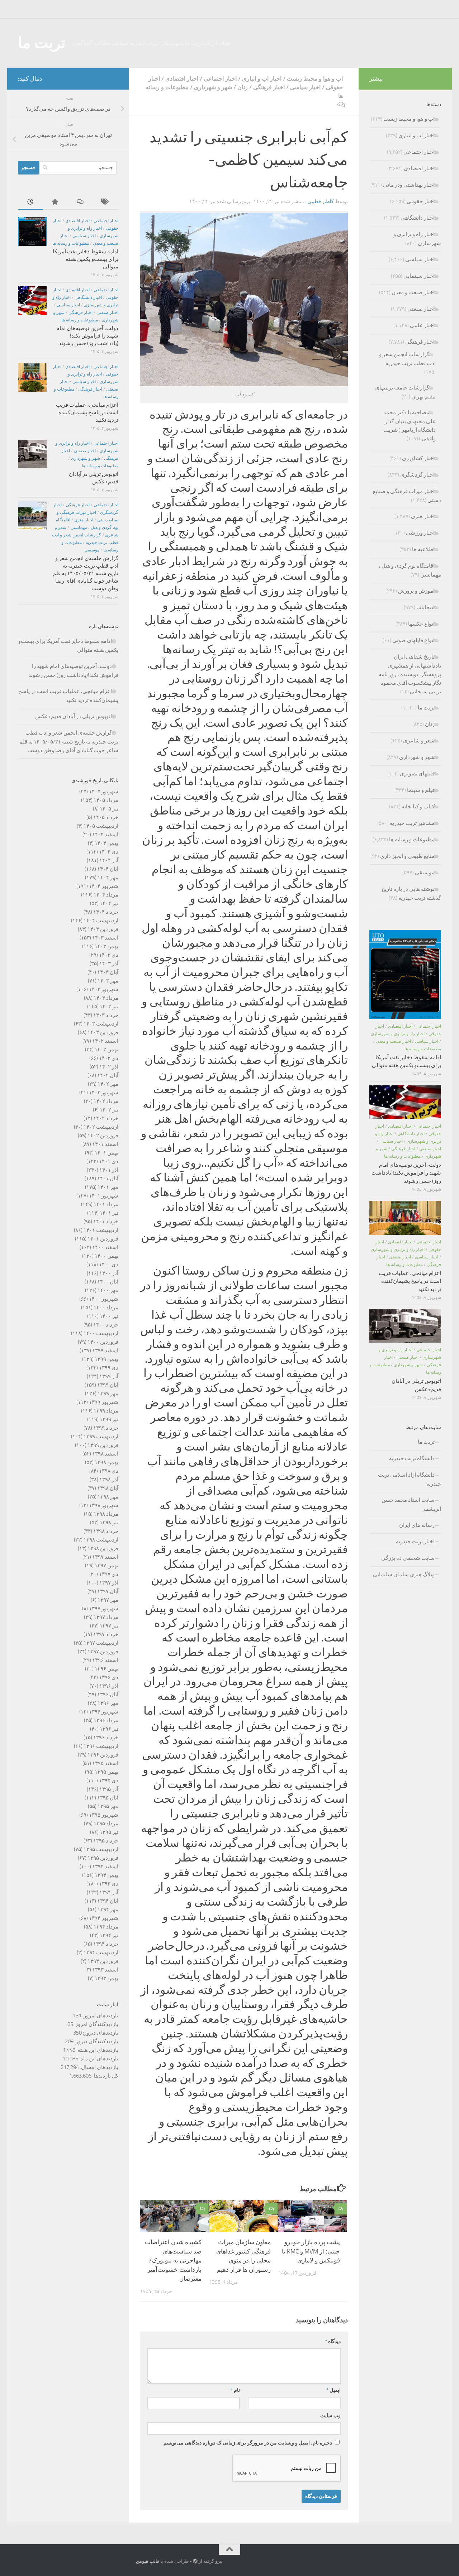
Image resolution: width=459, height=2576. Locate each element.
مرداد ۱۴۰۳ (106, 998)
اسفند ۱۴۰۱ (105, 1144)
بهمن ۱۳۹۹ (107, 1359)
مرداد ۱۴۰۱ (106, 1204)
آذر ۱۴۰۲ (109, 1067)
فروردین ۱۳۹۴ (103, 1961)
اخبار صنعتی (107, 312)
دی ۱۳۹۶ (109, 1677)
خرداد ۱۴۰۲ (106, 1118)
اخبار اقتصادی (182, 79)
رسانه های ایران (417, 1525)
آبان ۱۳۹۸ (108, 1488)
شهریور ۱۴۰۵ (104, 792)
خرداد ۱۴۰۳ (106, 1015)
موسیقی (92, 550)
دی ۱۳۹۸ (109, 1471)
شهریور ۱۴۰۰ (104, 1299)
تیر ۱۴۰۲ (109, 1110)
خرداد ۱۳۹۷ (106, 1634)
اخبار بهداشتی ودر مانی (409, 185)
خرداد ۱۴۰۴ (106, 912)
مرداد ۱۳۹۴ (106, 1927)
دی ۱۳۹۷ (109, 1574)
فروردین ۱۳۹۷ (103, 1652)
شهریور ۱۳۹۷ (104, 1609)
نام (235, 2390)
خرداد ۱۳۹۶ (106, 1738)
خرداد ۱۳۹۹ (106, 1428)
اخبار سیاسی (305, 87)
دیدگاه (333, 2341)
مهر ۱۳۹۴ (108, 1910)
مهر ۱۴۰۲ (108, 1084)
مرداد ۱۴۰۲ (106, 1101)
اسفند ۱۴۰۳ (105, 938)
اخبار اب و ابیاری (262, 79)
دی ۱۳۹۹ (109, 1368)
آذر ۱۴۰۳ (109, 964)
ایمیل (333, 2390)
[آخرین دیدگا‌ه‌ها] (81, 202)
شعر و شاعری (419, 741)
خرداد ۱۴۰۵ (106, 817)
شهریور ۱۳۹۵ (104, 1815)
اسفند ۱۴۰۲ (105, 1041)
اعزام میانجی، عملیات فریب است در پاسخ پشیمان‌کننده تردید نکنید (87, 412)
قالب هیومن (148, 2561)
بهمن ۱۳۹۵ (107, 1772)
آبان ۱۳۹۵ (108, 1798)
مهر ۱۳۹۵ (108, 1806)
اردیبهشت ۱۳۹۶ (101, 1746)
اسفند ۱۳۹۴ (105, 1867)
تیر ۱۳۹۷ (109, 1626)
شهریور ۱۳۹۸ (104, 1505)
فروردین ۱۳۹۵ (103, 1858)
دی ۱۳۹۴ (109, 1884)
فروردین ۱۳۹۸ (103, 1548)
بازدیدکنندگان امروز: (96, 2024)
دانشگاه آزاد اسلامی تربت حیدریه (410, 1479)
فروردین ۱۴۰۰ (103, 1342)
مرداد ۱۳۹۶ (106, 1720)
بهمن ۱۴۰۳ (107, 946)
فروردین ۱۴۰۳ (103, 1032)
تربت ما (42, 43)
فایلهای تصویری (417, 774)
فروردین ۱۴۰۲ (103, 1136)
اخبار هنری (84, 520)
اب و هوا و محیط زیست (315, 79)
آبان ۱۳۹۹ (108, 1385)
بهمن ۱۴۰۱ (107, 1153)
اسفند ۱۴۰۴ (105, 835)
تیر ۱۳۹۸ (109, 1523)
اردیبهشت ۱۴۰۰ (101, 1333)
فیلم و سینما (421, 790)
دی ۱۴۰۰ (109, 1265)
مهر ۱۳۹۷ (108, 1600)
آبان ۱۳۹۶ (108, 1695)
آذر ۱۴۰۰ (109, 1273)
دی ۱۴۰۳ (109, 955)
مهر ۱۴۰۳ (108, 981)
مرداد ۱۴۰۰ (106, 1308)
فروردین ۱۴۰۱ (103, 1239)
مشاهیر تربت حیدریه (412, 823)
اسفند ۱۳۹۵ (105, 1763)
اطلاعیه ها (423, 549)
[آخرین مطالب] (30, 202)
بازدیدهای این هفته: (97, 2050)
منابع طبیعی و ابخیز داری (407, 856)
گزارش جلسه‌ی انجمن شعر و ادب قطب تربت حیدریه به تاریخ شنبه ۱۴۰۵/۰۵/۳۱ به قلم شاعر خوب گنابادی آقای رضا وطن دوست (86, 573)
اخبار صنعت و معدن (413, 292)
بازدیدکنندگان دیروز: (96, 2041)
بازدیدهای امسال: (99, 2067)
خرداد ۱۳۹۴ (106, 1944)
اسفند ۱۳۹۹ (105, 1351)
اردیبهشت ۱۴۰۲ (101, 1127)
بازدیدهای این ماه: (98, 2059)
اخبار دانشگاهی (88, 297)
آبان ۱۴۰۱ (108, 1179)
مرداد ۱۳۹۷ (106, 1617)
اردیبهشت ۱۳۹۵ (101, 1849)
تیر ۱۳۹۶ (109, 1729)
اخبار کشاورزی (418, 458)
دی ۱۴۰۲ (109, 1058)
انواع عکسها (421, 624)
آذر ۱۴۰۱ (109, 1170)
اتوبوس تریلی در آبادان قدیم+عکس (74, 716)
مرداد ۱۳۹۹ (106, 1411)
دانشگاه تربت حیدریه (412, 1458)
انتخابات (425, 607)
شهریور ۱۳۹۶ (104, 1712)
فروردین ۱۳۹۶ (103, 1755)
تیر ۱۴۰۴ (109, 903)
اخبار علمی (422, 325)
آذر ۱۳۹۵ (109, 1789)
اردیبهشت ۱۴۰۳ (101, 1024)
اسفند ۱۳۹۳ (105, 1970)
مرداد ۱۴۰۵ (106, 800)
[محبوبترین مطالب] (56, 202)
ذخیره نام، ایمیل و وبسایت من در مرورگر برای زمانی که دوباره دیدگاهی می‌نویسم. (247, 2443)
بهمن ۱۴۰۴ (107, 843)
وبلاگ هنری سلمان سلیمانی (404, 1574)
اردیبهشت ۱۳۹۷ (101, 1643)
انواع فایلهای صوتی (413, 640)
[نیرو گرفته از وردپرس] (195, 2561)
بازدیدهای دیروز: (100, 2033)
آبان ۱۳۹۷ (108, 1591)
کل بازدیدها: (105, 2076)
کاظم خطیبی (321, 202)
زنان (243, 87)
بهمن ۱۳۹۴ (107, 1875)
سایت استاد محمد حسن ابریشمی (411, 1504)
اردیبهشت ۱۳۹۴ (101, 1953)
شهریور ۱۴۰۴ (104, 886)
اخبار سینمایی (419, 276)
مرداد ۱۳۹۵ (106, 1824)
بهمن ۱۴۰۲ (107, 1050)
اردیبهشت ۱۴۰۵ (101, 826)
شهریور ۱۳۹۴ (104, 1918)
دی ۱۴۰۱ (109, 1161)
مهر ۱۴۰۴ (108, 878)
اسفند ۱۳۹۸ (105, 1454)
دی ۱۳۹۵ (109, 1781)
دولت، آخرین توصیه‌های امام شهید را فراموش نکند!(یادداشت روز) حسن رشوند (87, 336)
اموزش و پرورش (416, 591)
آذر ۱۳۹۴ (109, 1892)
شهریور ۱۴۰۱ (104, 1196)
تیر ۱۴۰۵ (109, 809)
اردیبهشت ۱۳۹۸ (101, 1540)
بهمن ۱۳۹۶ (107, 1669)
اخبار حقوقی (421, 201)
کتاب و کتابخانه (418, 807)
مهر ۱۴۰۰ (108, 1290)
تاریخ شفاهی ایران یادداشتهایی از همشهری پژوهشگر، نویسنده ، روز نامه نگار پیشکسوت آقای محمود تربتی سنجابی (410, 674)
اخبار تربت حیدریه (415, 1542)
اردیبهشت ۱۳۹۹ (101, 1437)
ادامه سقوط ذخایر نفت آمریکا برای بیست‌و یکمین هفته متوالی (86, 259)
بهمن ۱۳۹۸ (107, 1462)
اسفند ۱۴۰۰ (105, 1247)
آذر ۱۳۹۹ (109, 1376)
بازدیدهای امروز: (100, 2016)
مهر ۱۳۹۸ (108, 1497)
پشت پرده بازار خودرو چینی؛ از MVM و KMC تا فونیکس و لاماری (311, 2251)
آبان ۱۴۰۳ (108, 972)
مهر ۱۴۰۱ (108, 1187)
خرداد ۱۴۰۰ (106, 1325)
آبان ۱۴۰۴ (108, 869)
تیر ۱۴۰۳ (109, 1007)
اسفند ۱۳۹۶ (105, 1660)
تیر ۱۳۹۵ (109, 1832)
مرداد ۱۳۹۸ (106, 1514)
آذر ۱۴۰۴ (109, 860)
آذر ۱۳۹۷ (109, 1583)
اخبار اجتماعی (220, 79)
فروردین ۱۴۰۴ (103, 929)
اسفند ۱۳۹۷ (105, 1557)
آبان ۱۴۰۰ (108, 1282)
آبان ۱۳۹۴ (108, 1901)
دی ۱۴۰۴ (109, 852)
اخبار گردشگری (417, 475)
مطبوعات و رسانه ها (71, 243)
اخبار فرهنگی (269, 87)
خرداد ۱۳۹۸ (106, 1531)
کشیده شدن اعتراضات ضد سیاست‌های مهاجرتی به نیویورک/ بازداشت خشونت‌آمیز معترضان (173, 2260)
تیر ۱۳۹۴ (109, 1935)
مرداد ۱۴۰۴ (106, 895)
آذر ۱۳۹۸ (109, 1480)
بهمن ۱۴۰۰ (107, 1256)
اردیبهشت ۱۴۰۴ (101, 921)
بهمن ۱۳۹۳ (107, 1978)
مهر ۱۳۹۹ (108, 1394)
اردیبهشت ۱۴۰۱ (101, 1230)
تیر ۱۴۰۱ (109, 1213)
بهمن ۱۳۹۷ (107, 1566)
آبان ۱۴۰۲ (108, 1075)
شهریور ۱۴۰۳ (104, 989)
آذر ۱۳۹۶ (109, 1686)
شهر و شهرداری (213, 87)
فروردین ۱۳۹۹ (103, 1445)
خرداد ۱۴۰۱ (106, 1222)
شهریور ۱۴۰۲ (104, 1093)
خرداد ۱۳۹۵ (106, 1841)
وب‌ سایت (330, 2416)
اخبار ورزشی (420, 533)
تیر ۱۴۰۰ (109, 1316)
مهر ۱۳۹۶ (108, 1703)
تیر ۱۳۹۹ (109, 1419)
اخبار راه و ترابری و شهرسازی (398, 1034)
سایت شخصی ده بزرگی (408, 1558)
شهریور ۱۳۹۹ (104, 1402)
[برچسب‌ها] (106, 202)
